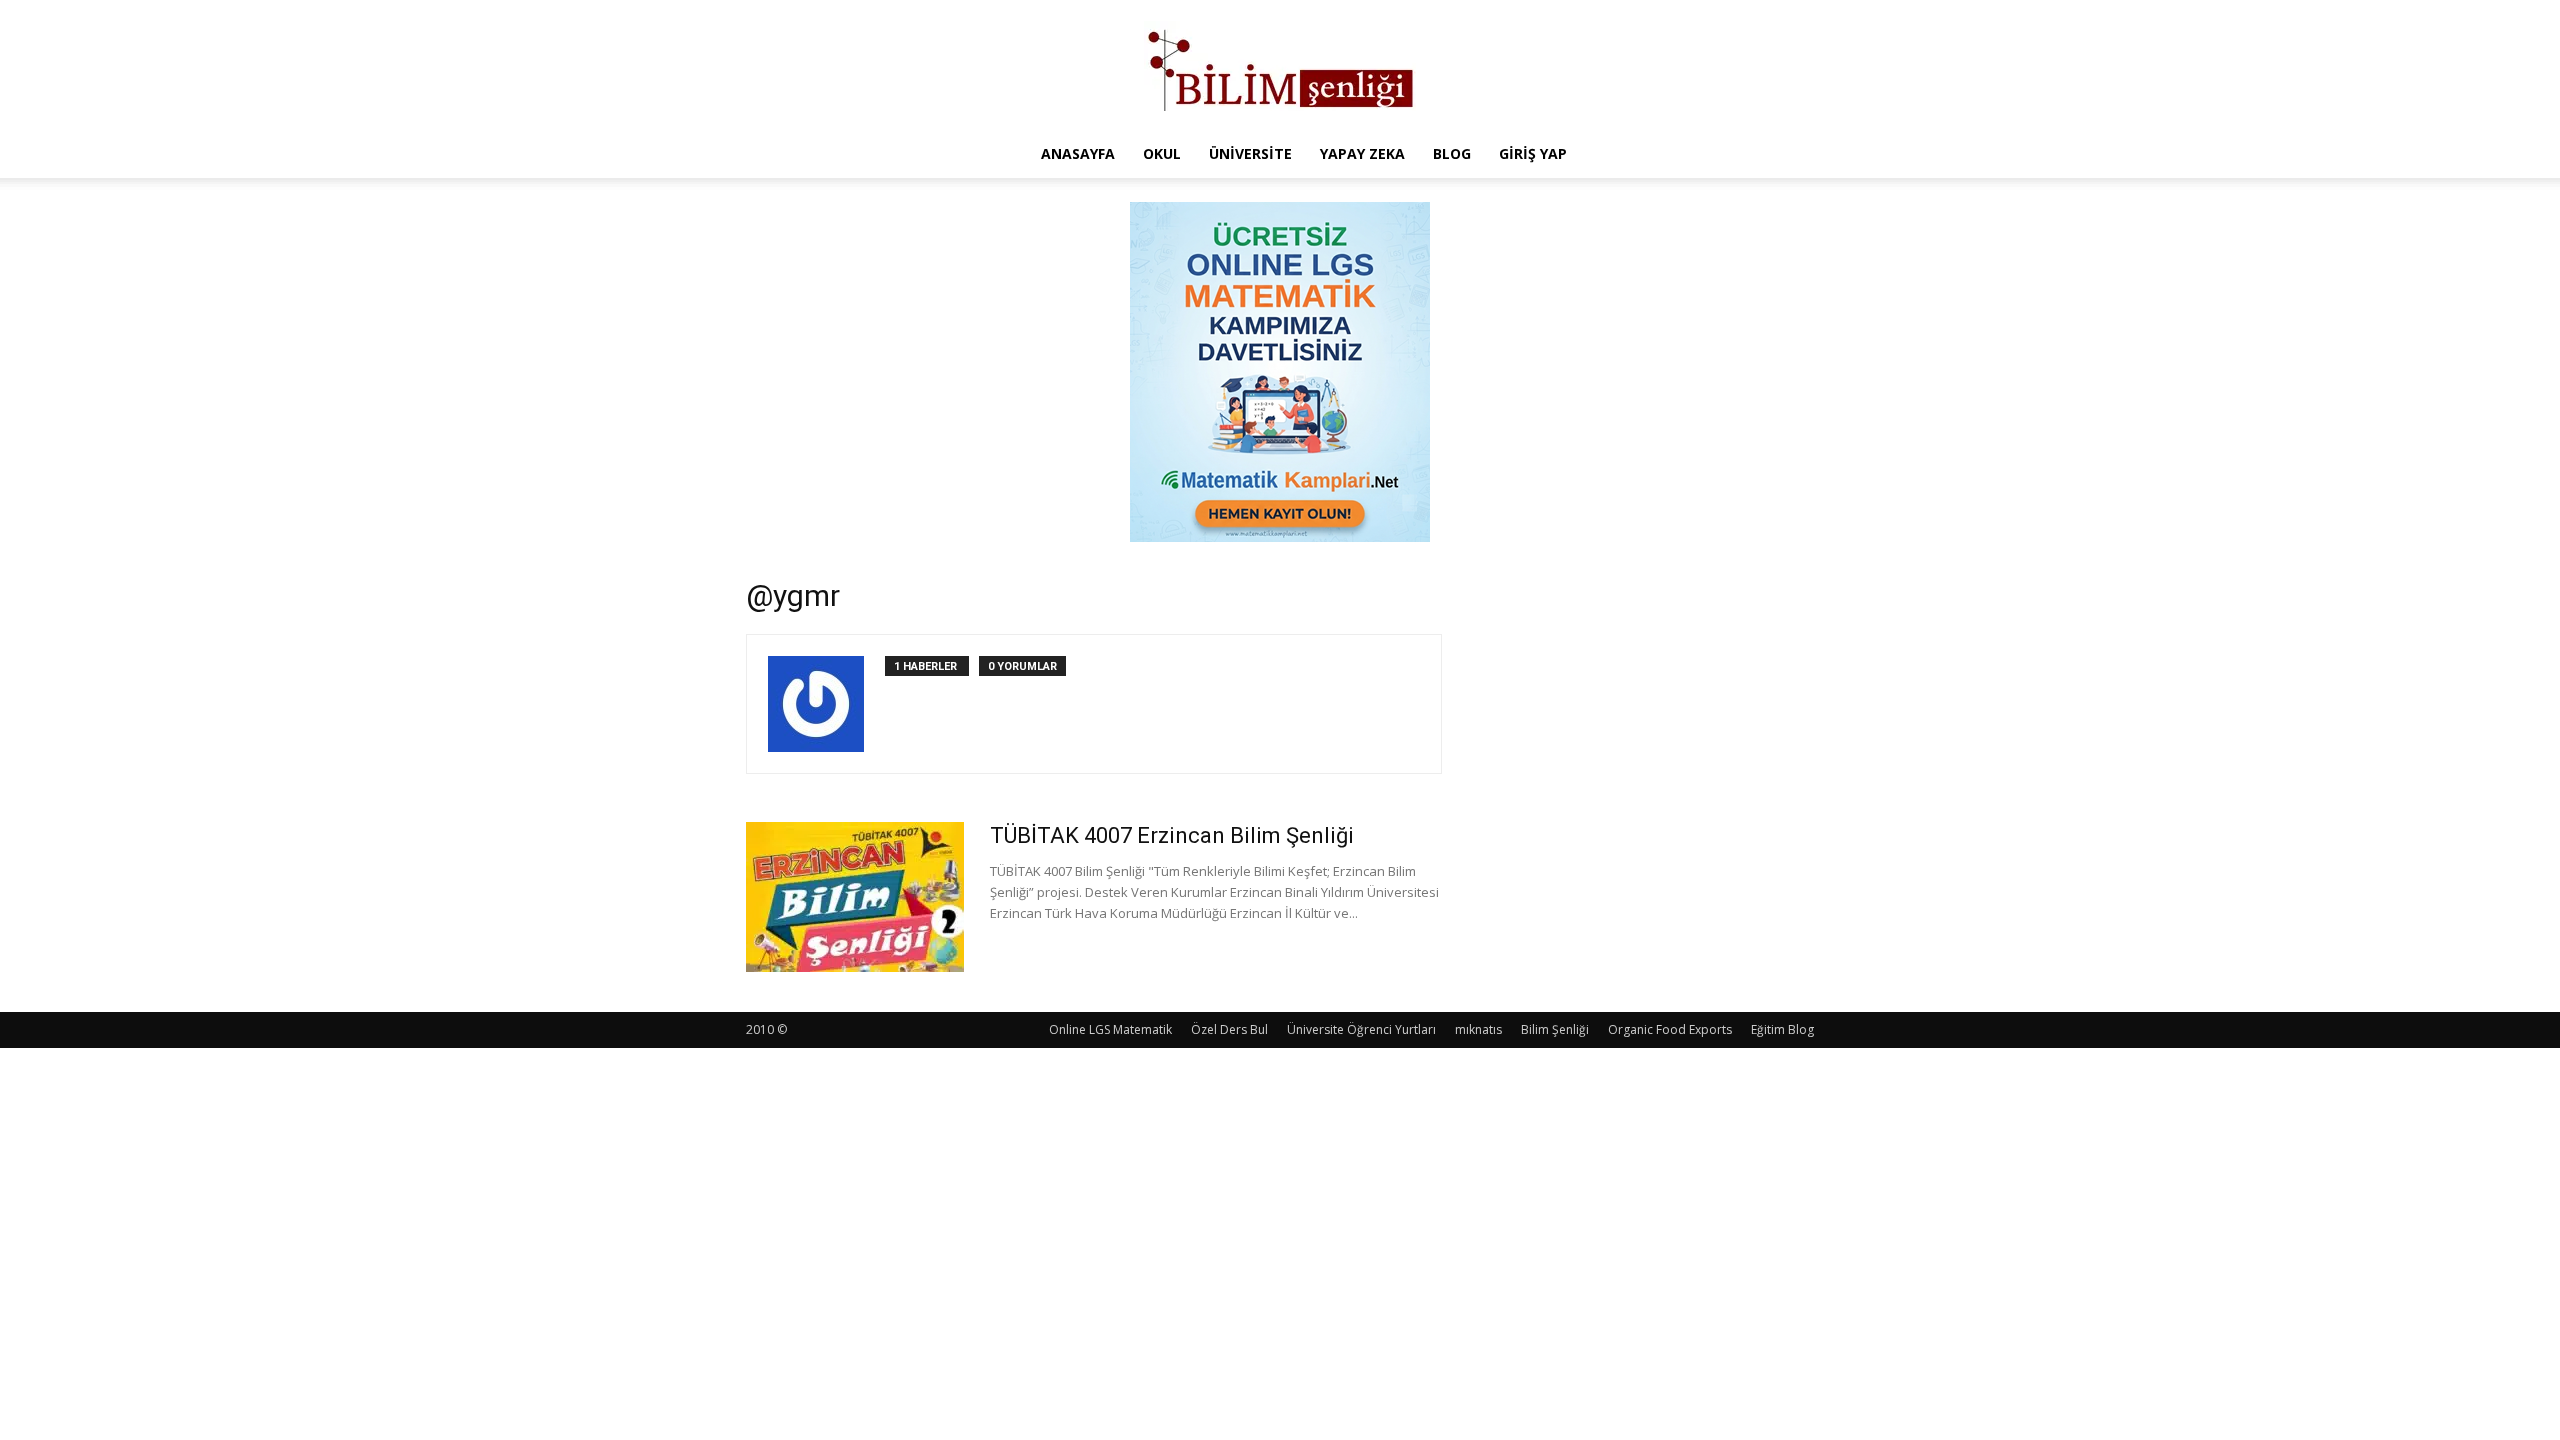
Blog (1452, 153)
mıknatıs (1478, 1029)
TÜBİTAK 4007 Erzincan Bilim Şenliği (1172, 835)
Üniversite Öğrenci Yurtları (1361, 1029)
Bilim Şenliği (1555, 1029)
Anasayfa (1078, 153)
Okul (1162, 153)
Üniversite (1250, 153)
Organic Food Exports (1670, 1029)
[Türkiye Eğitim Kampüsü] (1280, 66)
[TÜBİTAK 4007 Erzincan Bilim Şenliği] (855, 897)
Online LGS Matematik (1110, 1029)
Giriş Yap (1533, 153)
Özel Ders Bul (1229, 1029)
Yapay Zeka (1362, 153)
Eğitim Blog (1782, 1029)
